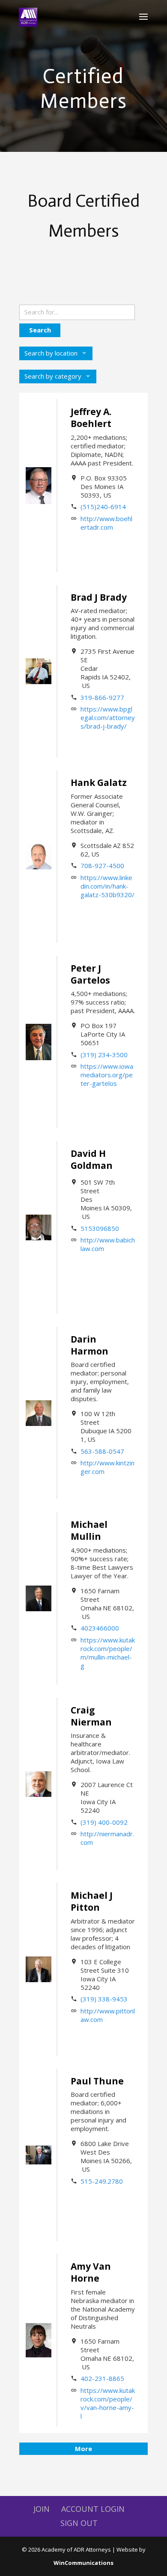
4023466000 (100, 1628)
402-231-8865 (102, 2378)
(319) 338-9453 (104, 1999)
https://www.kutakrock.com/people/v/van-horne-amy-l (108, 2403)
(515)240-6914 (103, 507)
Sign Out (79, 2523)
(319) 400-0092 (104, 1822)
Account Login (93, 2509)
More (83, 2449)
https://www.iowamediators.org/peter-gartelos (107, 1075)
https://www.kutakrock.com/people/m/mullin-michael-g (108, 1653)
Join (42, 2509)
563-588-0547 (102, 1451)
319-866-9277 (102, 697)
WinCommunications (83, 2563)
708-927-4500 (102, 866)
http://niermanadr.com (107, 1838)
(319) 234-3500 (104, 1055)
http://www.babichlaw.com (108, 1244)
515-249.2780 (102, 2181)
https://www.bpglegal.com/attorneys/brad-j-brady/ (108, 717)
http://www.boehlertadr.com (106, 523)
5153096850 (100, 1228)
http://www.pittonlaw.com (108, 2015)
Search (40, 330)
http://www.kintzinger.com (107, 1467)
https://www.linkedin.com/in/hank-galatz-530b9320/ (107, 886)
